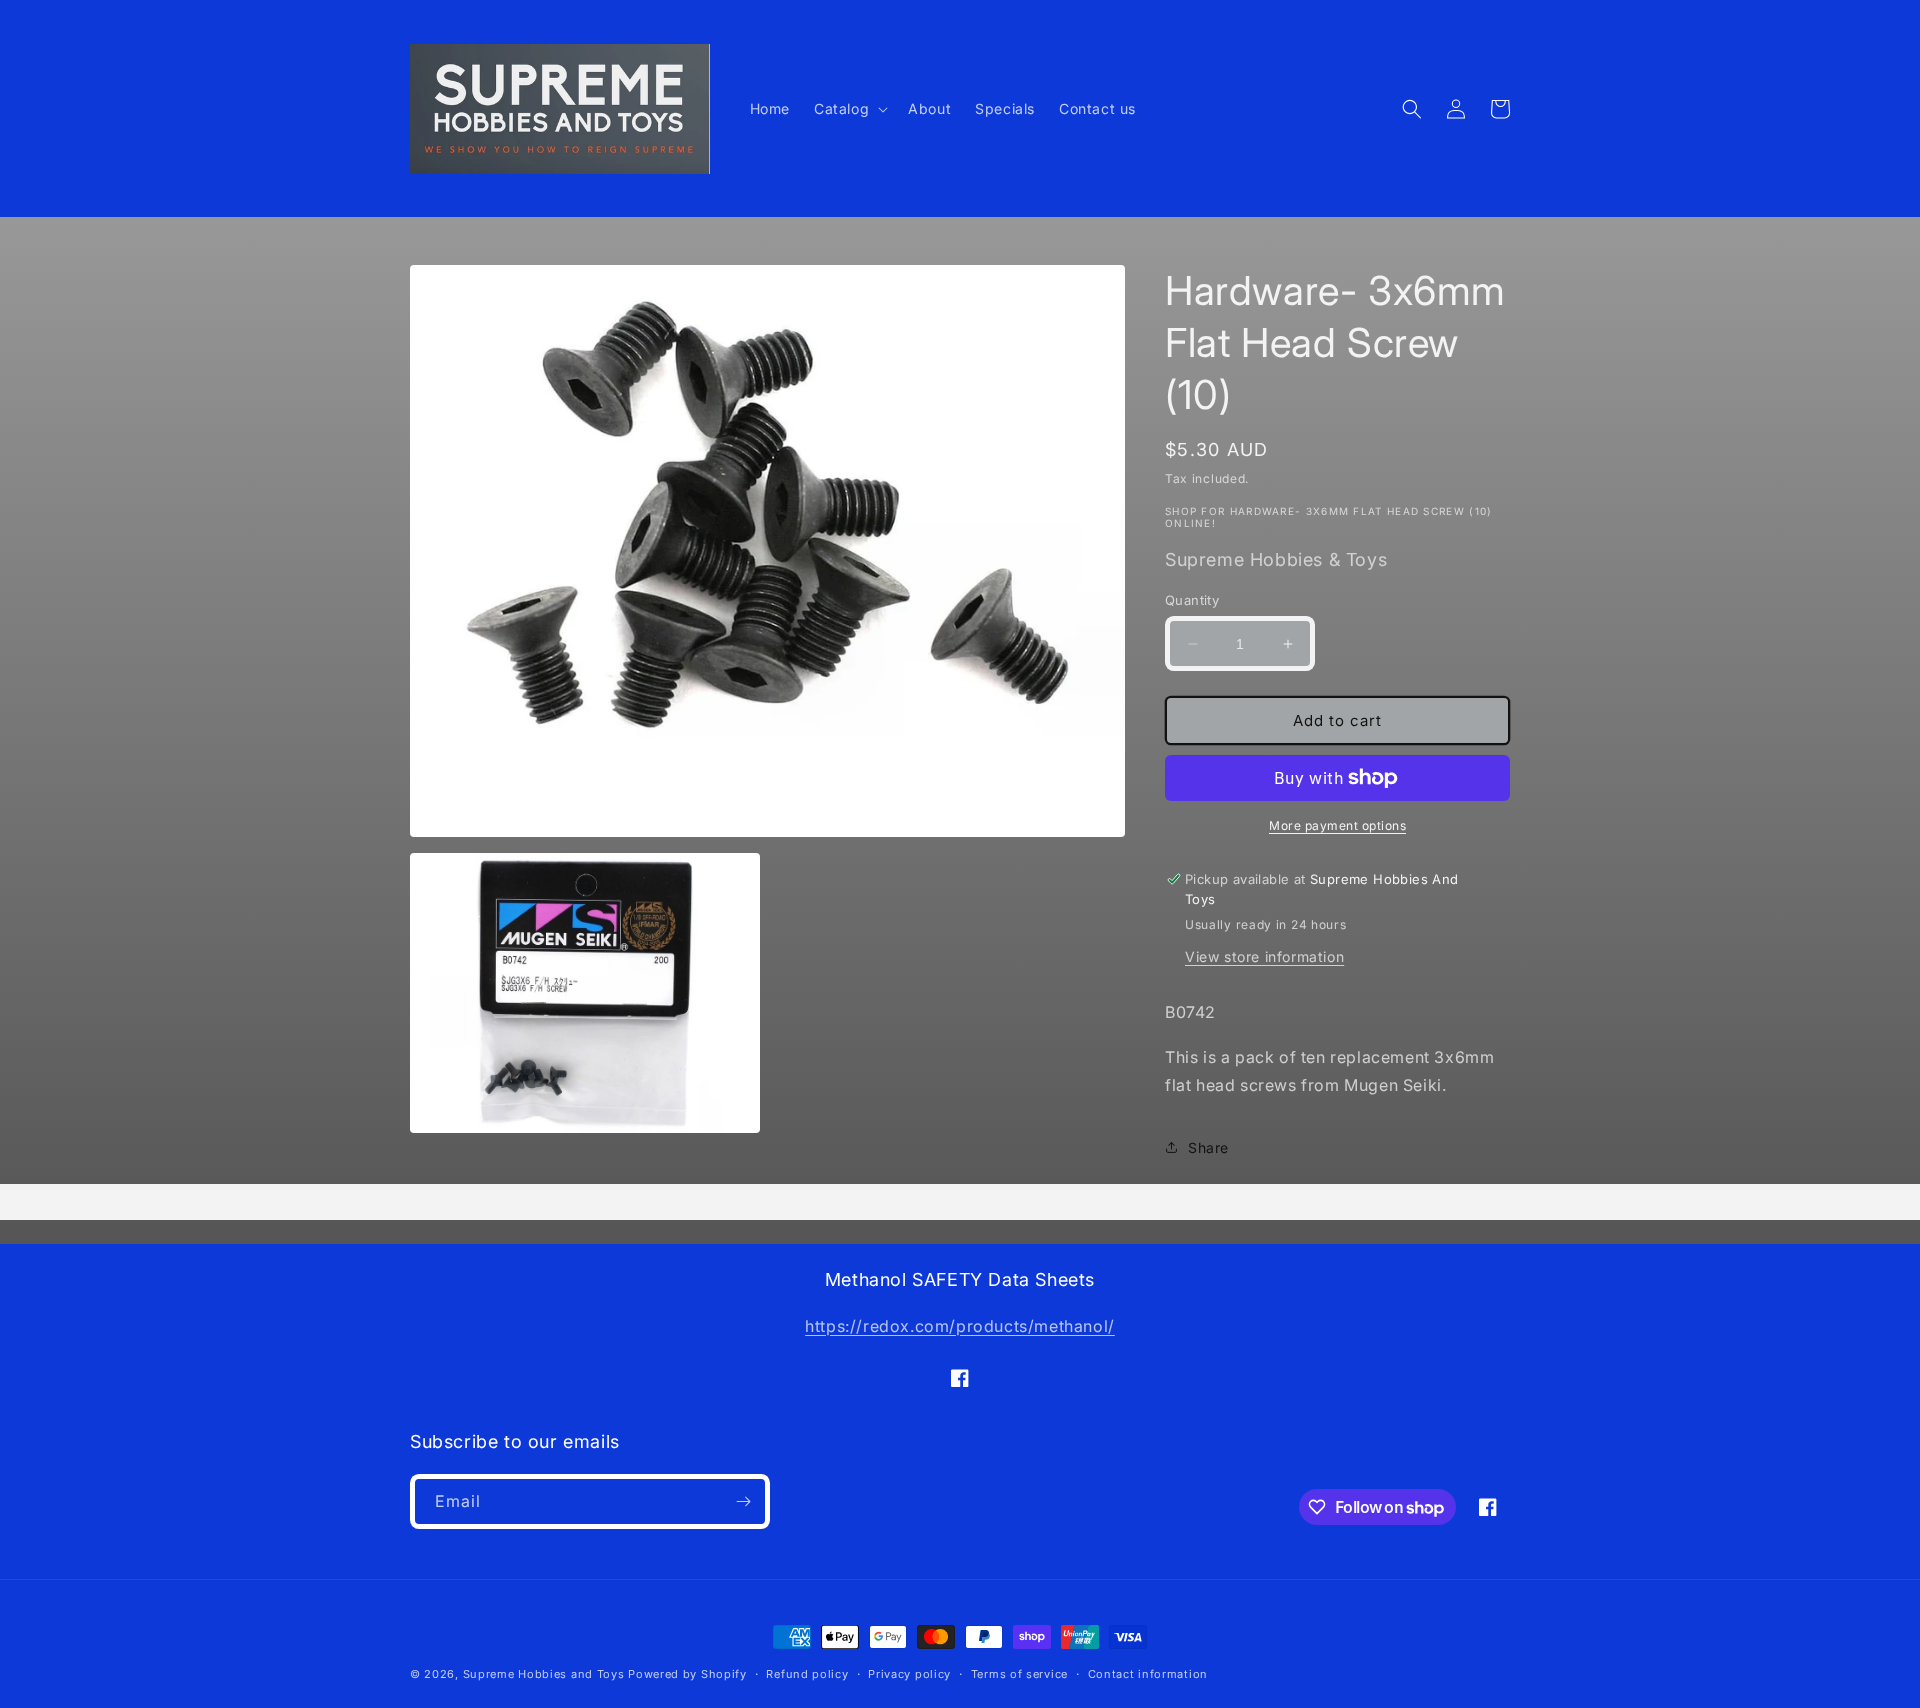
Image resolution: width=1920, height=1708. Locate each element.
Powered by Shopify (687, 1674)
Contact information (1148, 1674)
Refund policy (807, 1674)
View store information (1264, 956)
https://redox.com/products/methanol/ (960, 1326)
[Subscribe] (743, 1501)
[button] (849, 109)
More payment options (1337, 825)
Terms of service (1019, 1674)
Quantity (1192, 600)
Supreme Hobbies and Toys (544, 1674)
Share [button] (1208, 1147)
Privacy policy (909, 1674)
